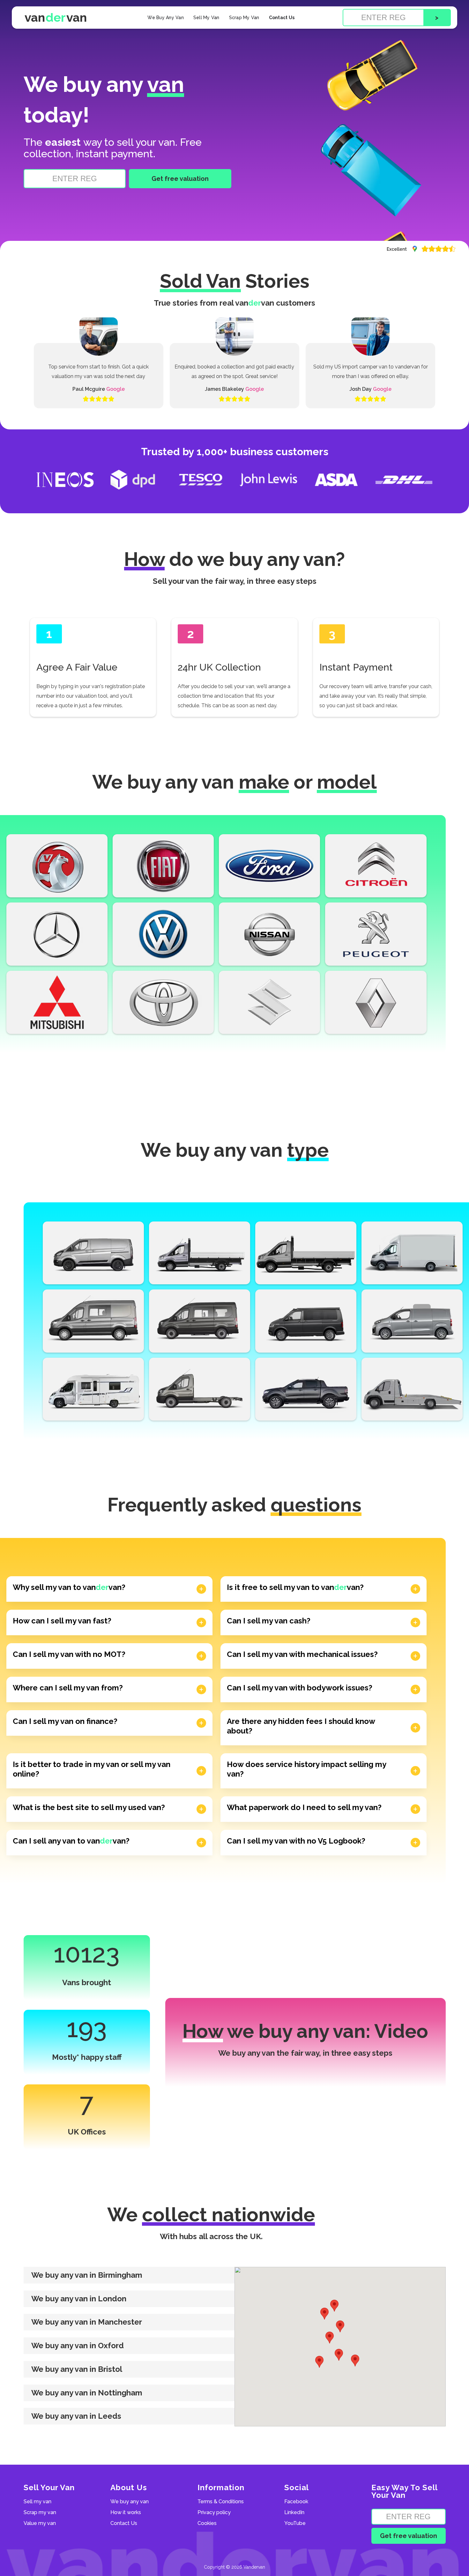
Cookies (207, 2523)
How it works (126, 2513)
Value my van (40, 2523)
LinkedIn (294, 2513)
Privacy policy (214, 2513)
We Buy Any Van (166, 18)
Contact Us (282, 18)
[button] (129, 2275)
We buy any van (130, 2502)
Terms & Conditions (221, 2502)
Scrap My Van (244, 18)
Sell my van (37, 2502)
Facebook (296, 2502)
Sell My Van (206, 18)
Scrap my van (40, 2513)
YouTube (295, 2523)
